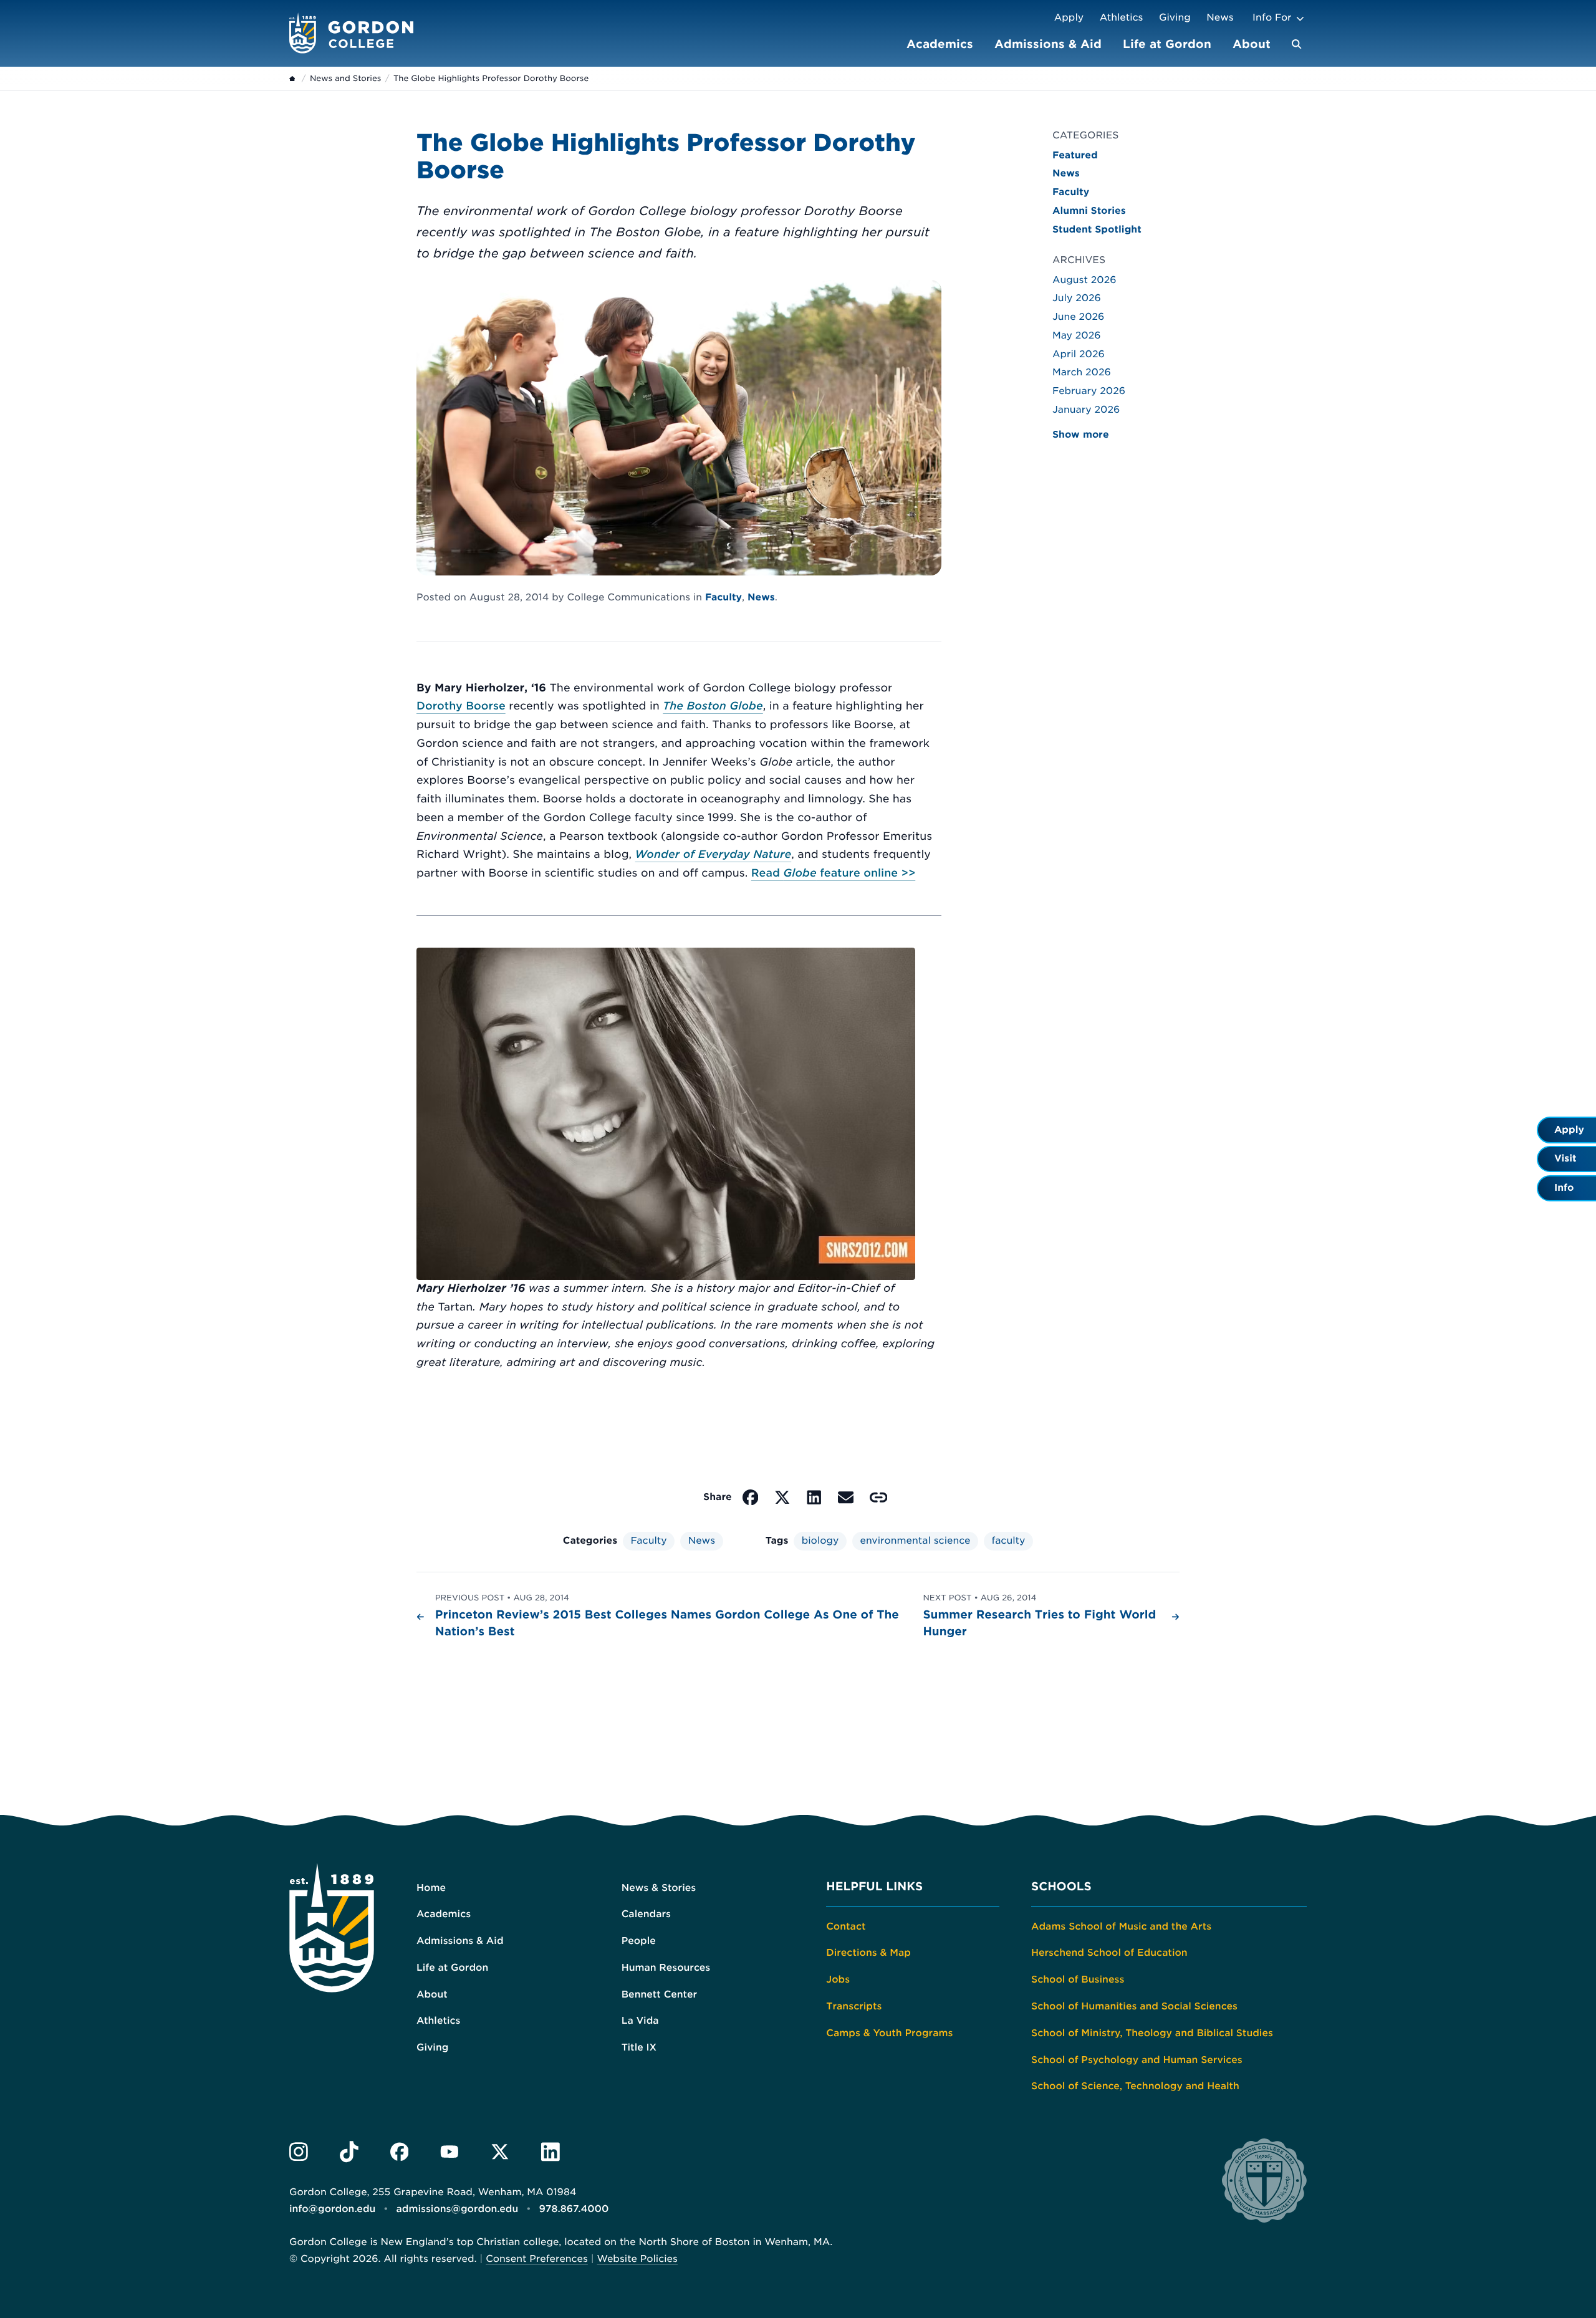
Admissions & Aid (1048, 44)
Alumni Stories (1089, 211)
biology (820, 1541)
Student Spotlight (1097, 229)
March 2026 (1082, 372)
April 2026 (1079, 354)
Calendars (646, 1914)
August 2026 (1084, 280)
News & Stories (659, 1888)
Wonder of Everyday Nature (714, 855)
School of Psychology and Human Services (1137, 2060)
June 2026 (1078, 317)
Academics (940, 44)
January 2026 (1086, 410)
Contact (846, 1926)
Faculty (723, 597)
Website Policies (637, 2259)
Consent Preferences (537, 2259)
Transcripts (854, 2006)
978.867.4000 (574, 2209)
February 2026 (1089, 391)
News (1220, 17)
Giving (1175, 17)
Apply (1069, 17)
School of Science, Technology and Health (1135, 2086)
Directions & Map (868, 1953)
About (1252, 44)
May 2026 (1077, 335)
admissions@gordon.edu (458, 2209)
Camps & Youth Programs (889, 2033)
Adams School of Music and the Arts (1121, 1926)
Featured (1075, 155)
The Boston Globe (713, 706)
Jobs (838, 1979)
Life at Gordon (1167, 44)
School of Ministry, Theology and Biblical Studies (1152, 2033)
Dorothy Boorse (461, 706)
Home (431, 1888)
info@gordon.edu (332, 2209)
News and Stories (345, 79)
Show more (1081, 435)
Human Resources (666, 1968)
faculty (1008, 1541)
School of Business (1078, 1979)
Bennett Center (659, 1994)
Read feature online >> (833, 873)
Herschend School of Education (1109, 1953)
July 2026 (1077, 298)
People (639, 1941)
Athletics (1122, 17)
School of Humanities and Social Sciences (1134, 2006)
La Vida (640, 2021)
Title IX (639, 2047)
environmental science (915, 1541)
